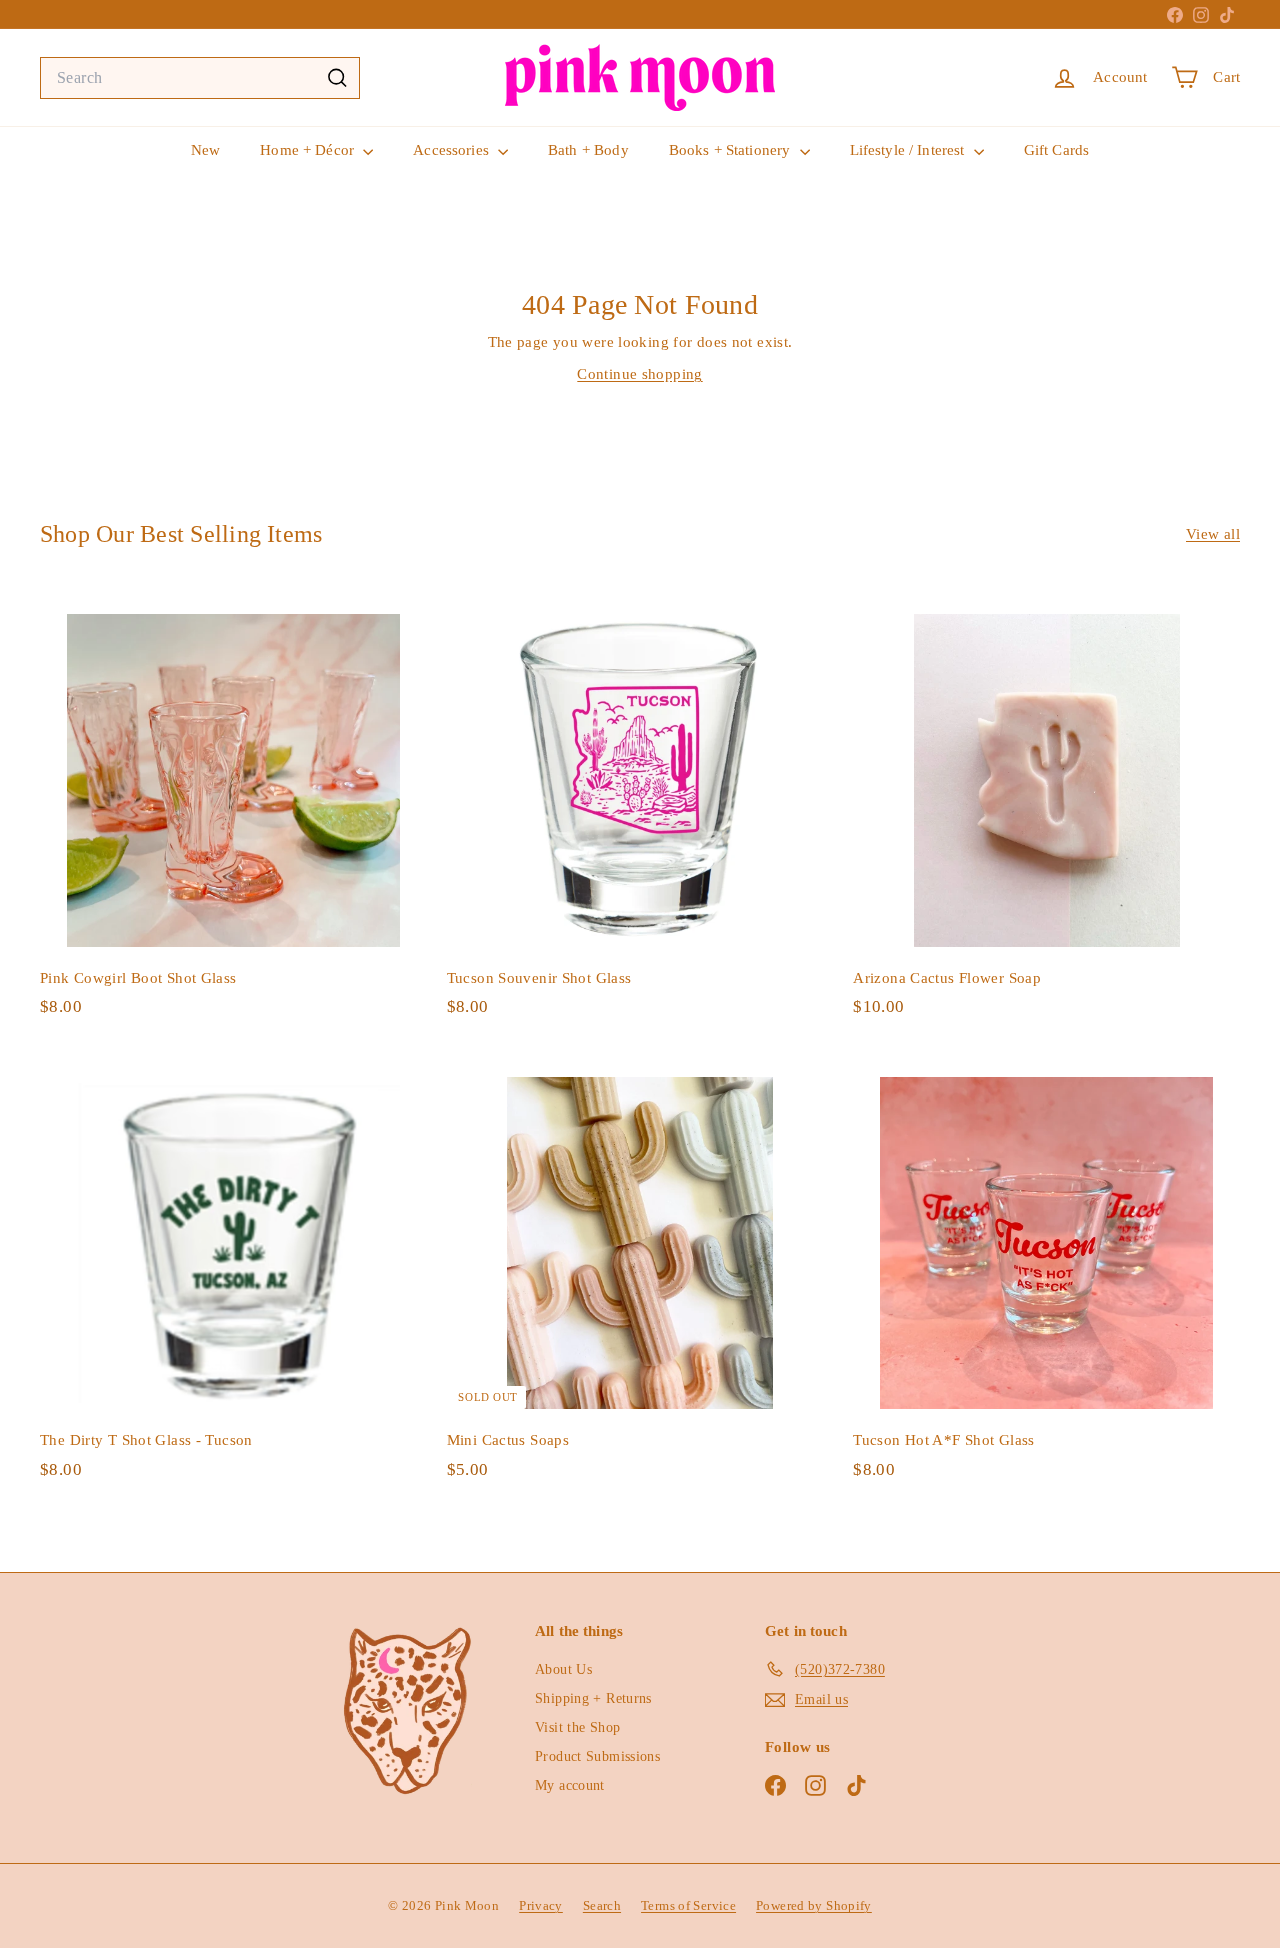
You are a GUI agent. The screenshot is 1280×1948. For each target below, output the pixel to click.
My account (570, 1785)
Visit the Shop (577, 1727)
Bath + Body (588, 150)
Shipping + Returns (593, 1698)
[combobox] (200, 78)
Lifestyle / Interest (909, 150)
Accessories (453, 150)
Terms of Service (688, 1905)
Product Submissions (597, 1756)
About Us (563, 1669)
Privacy (541, 1905)
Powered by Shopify (814, 1905)
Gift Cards (1057, 150)
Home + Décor (309, 150)
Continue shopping (639, 374)
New (205, 150)
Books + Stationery (732, 150)
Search (602, 1905)
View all (1213, 534)
